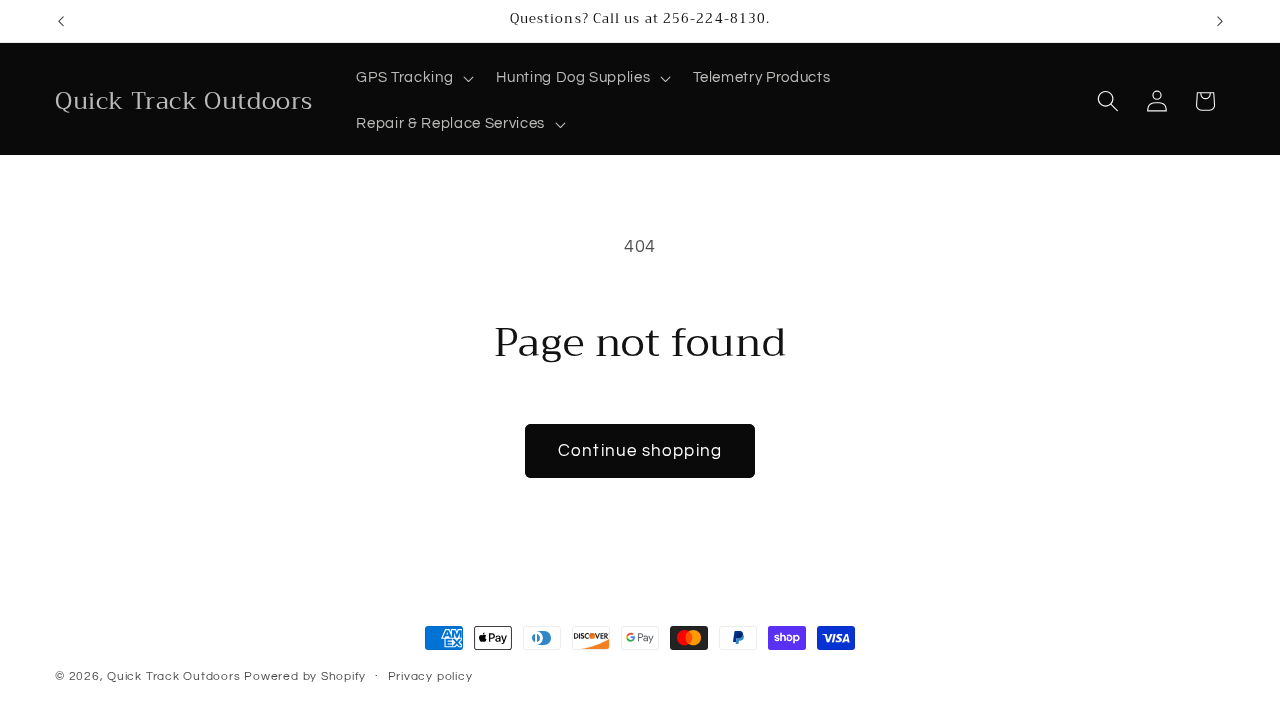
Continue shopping (640, 450)
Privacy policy (430, 676)
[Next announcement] (1220, 21)
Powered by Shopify (305, 676)
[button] (413, 78)
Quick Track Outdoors (173, 676)
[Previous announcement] (61, 21)
